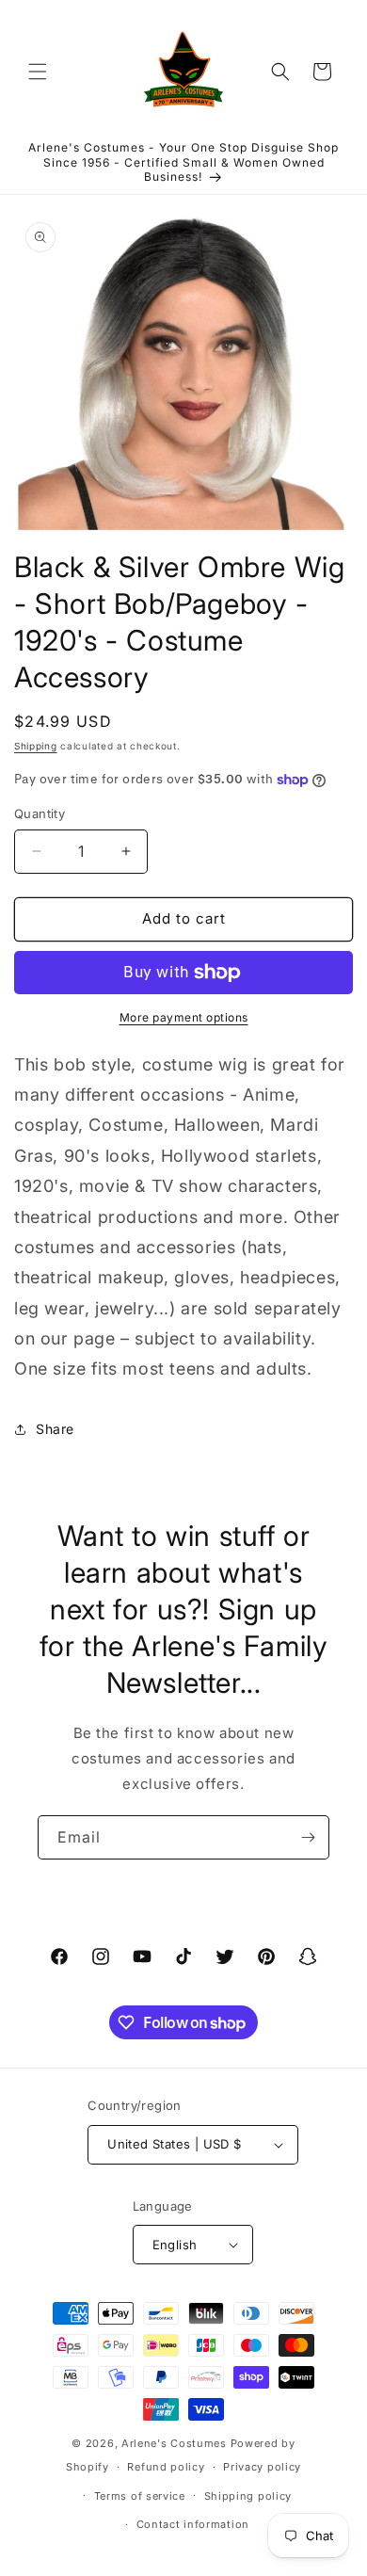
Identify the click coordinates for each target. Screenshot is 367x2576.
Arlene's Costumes (174, 2443)
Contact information (193, 2524)
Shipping (36, 746)
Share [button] (55, 1429)
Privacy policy (262, 2467)
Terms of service (140, 2496)
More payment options (184, 1017)
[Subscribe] (308, 1837)
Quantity (40, 813)
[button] (38, 72)
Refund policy (166, 2467)
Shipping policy (248, 2496)
